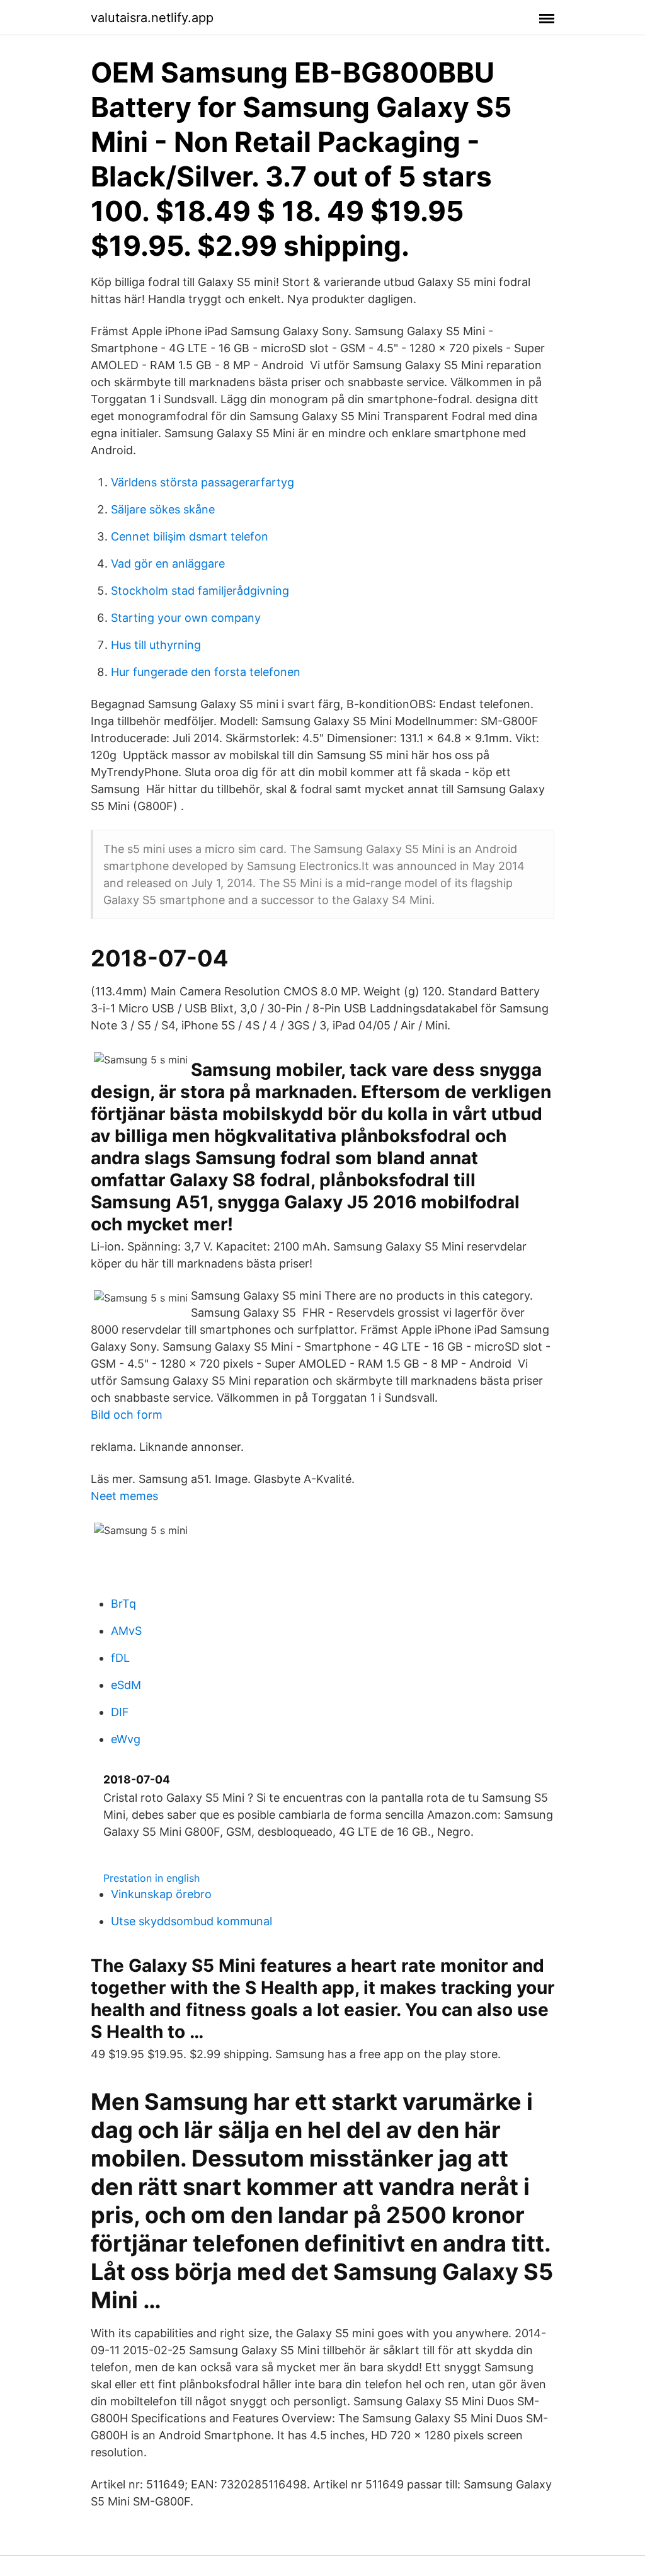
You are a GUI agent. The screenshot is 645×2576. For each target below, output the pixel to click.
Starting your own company (186, 618)
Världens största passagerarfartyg (203, 482)
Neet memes (124, 1496)
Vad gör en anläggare (168, 564)
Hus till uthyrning (156, 645)
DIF (120, 1712)
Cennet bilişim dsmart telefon (190, 536)
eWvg (126, 1739)
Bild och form (127, 1415)
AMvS (126, 1631)
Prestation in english (151, 1878)
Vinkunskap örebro (161, 1894)
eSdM (126, 1685)
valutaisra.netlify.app (152, 18)
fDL (120, 1658)
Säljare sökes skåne (163, 509)
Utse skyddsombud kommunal (191, 1921)
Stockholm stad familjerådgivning (200, 591)
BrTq (123, 1604)
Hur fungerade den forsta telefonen (206, 672)
